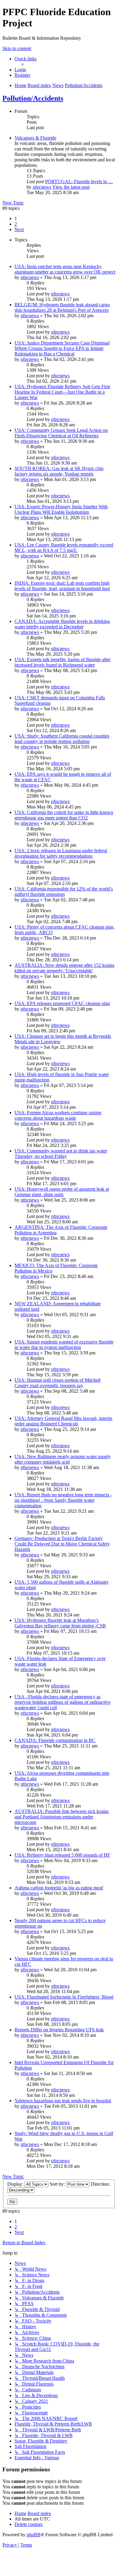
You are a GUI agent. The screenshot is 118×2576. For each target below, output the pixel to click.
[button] (19, 229)
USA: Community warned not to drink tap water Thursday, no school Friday (61, 1153)
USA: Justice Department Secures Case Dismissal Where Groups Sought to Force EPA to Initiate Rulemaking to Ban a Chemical (62, 348)
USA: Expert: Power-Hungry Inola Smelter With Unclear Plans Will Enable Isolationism (61, 509)
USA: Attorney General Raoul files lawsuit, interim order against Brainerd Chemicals (63, 1421)
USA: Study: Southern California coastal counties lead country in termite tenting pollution (62, 739)
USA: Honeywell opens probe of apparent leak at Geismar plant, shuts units (62, 1192)
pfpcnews (42, 187)
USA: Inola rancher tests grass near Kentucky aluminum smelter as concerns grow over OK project (65, 269)
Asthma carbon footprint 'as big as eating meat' (59, 1888)
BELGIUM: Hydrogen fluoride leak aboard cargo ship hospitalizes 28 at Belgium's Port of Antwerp (62, 307)
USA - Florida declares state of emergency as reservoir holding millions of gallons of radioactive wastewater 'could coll (62, 1702)
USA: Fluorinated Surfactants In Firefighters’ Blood (64, 1997)
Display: (16, 2184)
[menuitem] (20, 70)
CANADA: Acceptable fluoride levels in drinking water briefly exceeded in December (62, 624)
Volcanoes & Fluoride (35, 138)
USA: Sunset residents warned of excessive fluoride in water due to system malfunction (64, 1345)
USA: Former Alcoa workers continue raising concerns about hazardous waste (58, 1115)
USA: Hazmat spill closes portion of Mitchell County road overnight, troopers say (57, 1383)
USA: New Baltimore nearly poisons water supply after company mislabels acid (63, 1459)
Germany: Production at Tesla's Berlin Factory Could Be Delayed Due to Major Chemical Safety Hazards (62, 1544)
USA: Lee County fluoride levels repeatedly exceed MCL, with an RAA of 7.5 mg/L (64, 548)
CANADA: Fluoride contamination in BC (55, 1740)
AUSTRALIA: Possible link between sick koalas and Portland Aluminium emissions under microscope (62, 1817)
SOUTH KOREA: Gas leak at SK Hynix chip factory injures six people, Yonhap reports (59, 471)
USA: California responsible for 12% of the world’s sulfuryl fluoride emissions (64, 891)
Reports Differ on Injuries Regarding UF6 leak (59, 2030)
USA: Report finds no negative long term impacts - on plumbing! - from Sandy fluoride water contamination (63, 1500)
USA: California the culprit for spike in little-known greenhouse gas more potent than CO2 (64, 815)
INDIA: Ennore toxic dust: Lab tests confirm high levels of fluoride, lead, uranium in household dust (62, 586)
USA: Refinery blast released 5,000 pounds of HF (62, 1855)
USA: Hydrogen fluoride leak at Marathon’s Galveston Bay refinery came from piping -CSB (60, 1623)
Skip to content (17, 48)
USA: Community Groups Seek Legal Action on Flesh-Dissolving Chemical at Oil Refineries (61, 433)
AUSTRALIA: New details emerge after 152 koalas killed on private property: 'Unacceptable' (64, 968)
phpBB (34, 2535)
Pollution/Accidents (33, 98)
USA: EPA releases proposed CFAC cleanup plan (62, 1003)
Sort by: (58, 2184)
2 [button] (16, 224)
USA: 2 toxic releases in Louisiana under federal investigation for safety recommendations (61, 853)
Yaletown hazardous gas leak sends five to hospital (63, 2101)
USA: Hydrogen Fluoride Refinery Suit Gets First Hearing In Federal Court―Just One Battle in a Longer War (62, 392)
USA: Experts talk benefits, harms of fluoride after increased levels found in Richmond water (62, 662)
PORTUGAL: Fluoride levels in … (79, 182)
